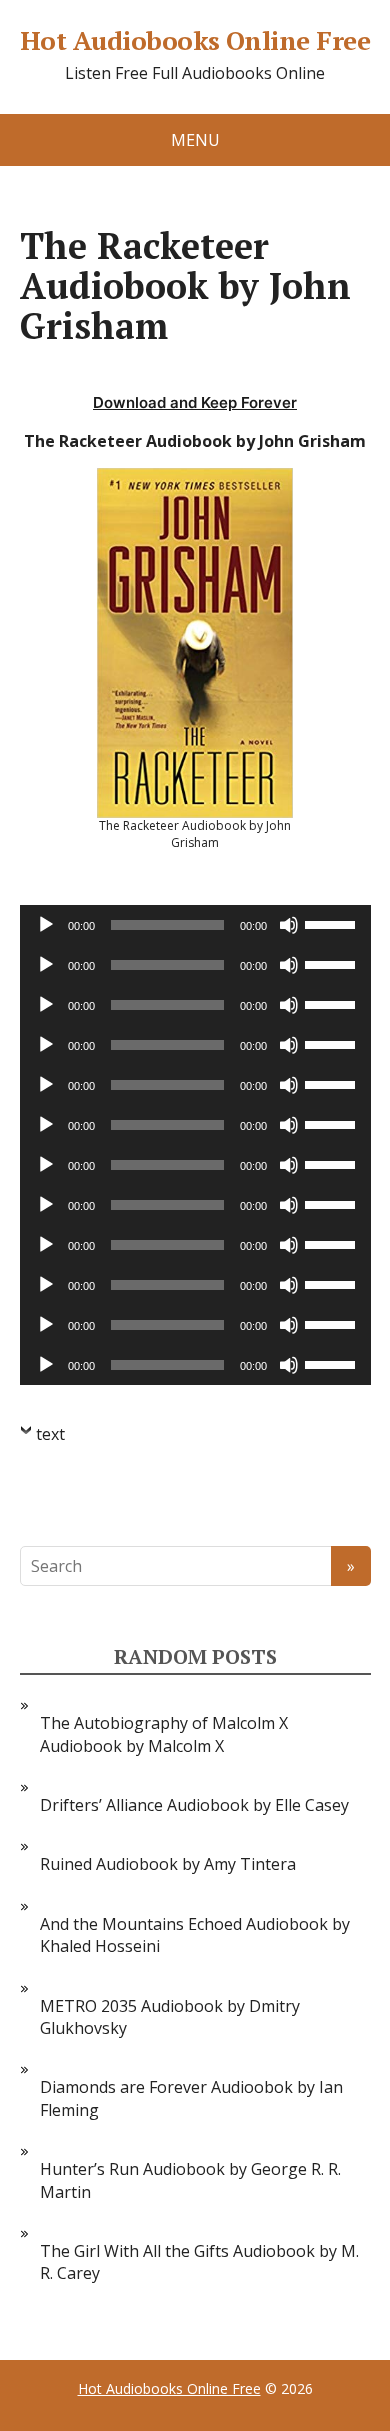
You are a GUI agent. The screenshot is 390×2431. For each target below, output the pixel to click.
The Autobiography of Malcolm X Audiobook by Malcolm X (164, 1734)
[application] (195, 925)
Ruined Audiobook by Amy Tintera (168, 1864)
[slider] (333, 923)
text (50, 1434)
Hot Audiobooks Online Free (195, 41)
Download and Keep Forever (195, 402)
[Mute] (289, 925)
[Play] (46, 925)
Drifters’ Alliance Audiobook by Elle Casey (194, 1805)
